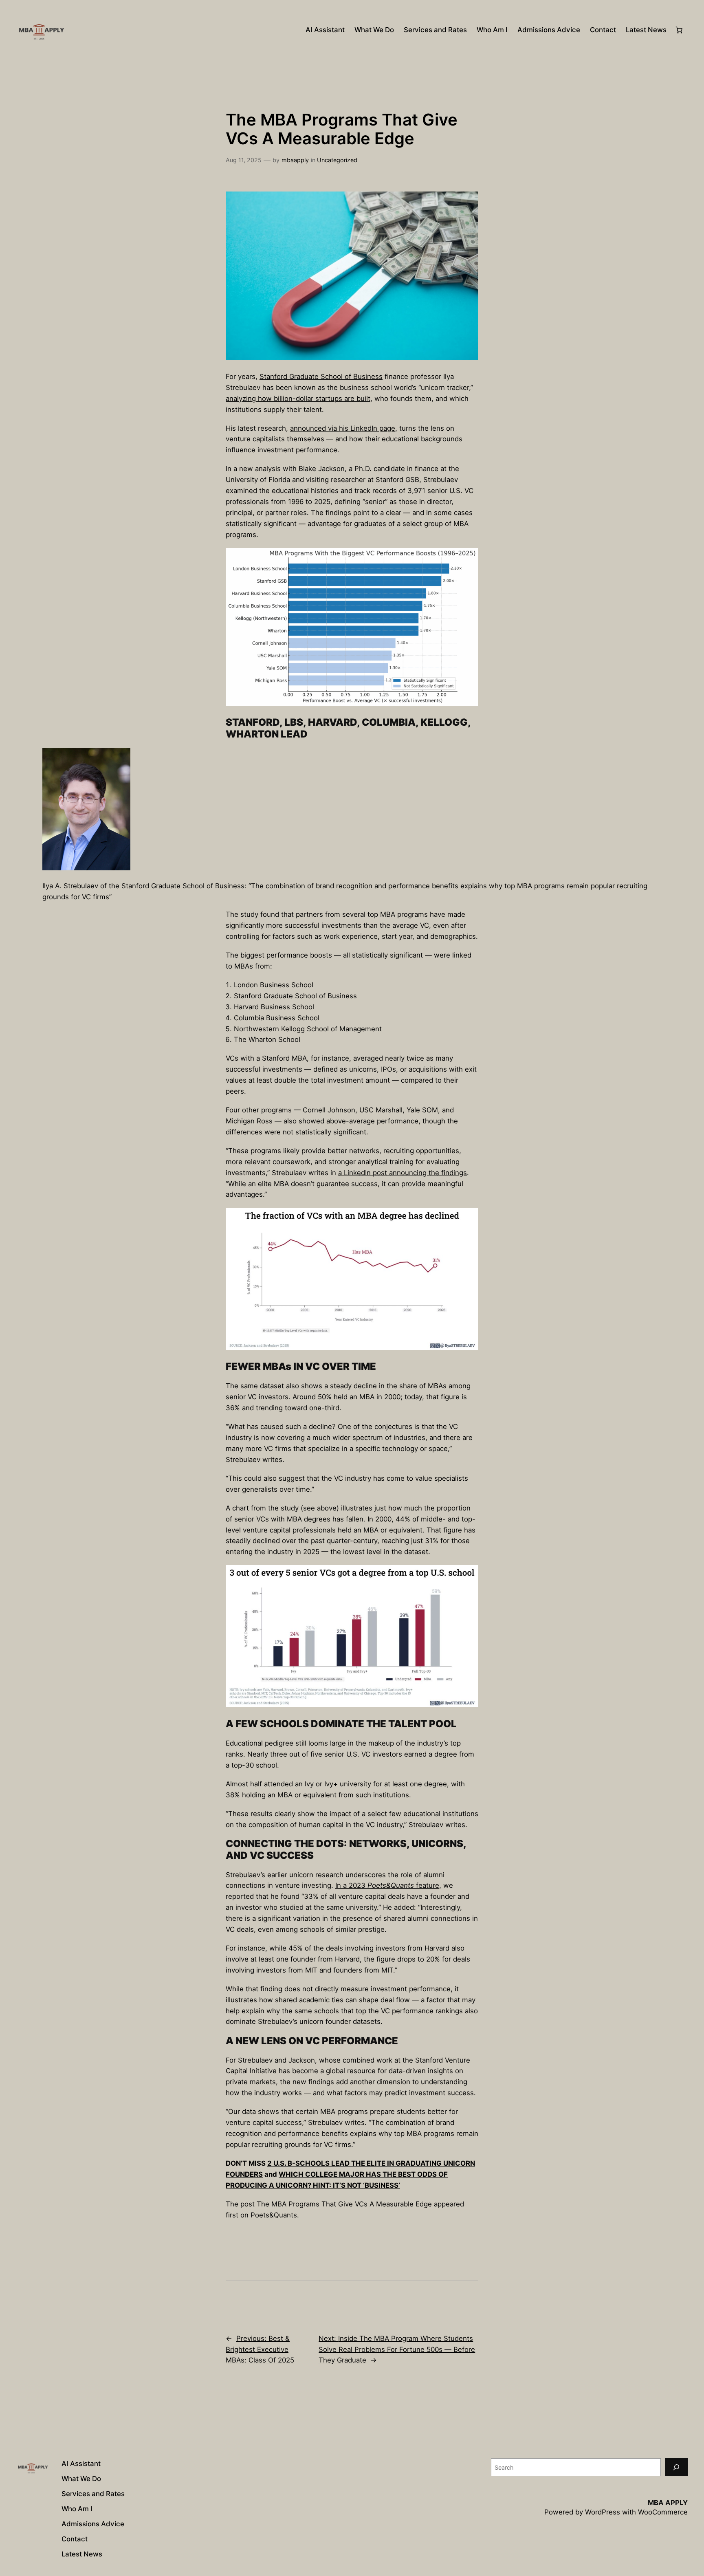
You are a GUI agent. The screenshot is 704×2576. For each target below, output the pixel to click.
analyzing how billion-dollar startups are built (298, 399)
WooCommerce (663, 2512)
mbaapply (295, 160)
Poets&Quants (274, 2215)
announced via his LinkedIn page (343, 428)
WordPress (603, 2512)
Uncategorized (337, 160)
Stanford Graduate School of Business (321, 376)
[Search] (676, 2467)
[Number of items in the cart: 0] (679, 30)
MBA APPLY (668, 2503)
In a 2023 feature (387, 1885)
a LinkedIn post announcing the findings (403, 1173)
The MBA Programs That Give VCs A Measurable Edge (344, 2204)
